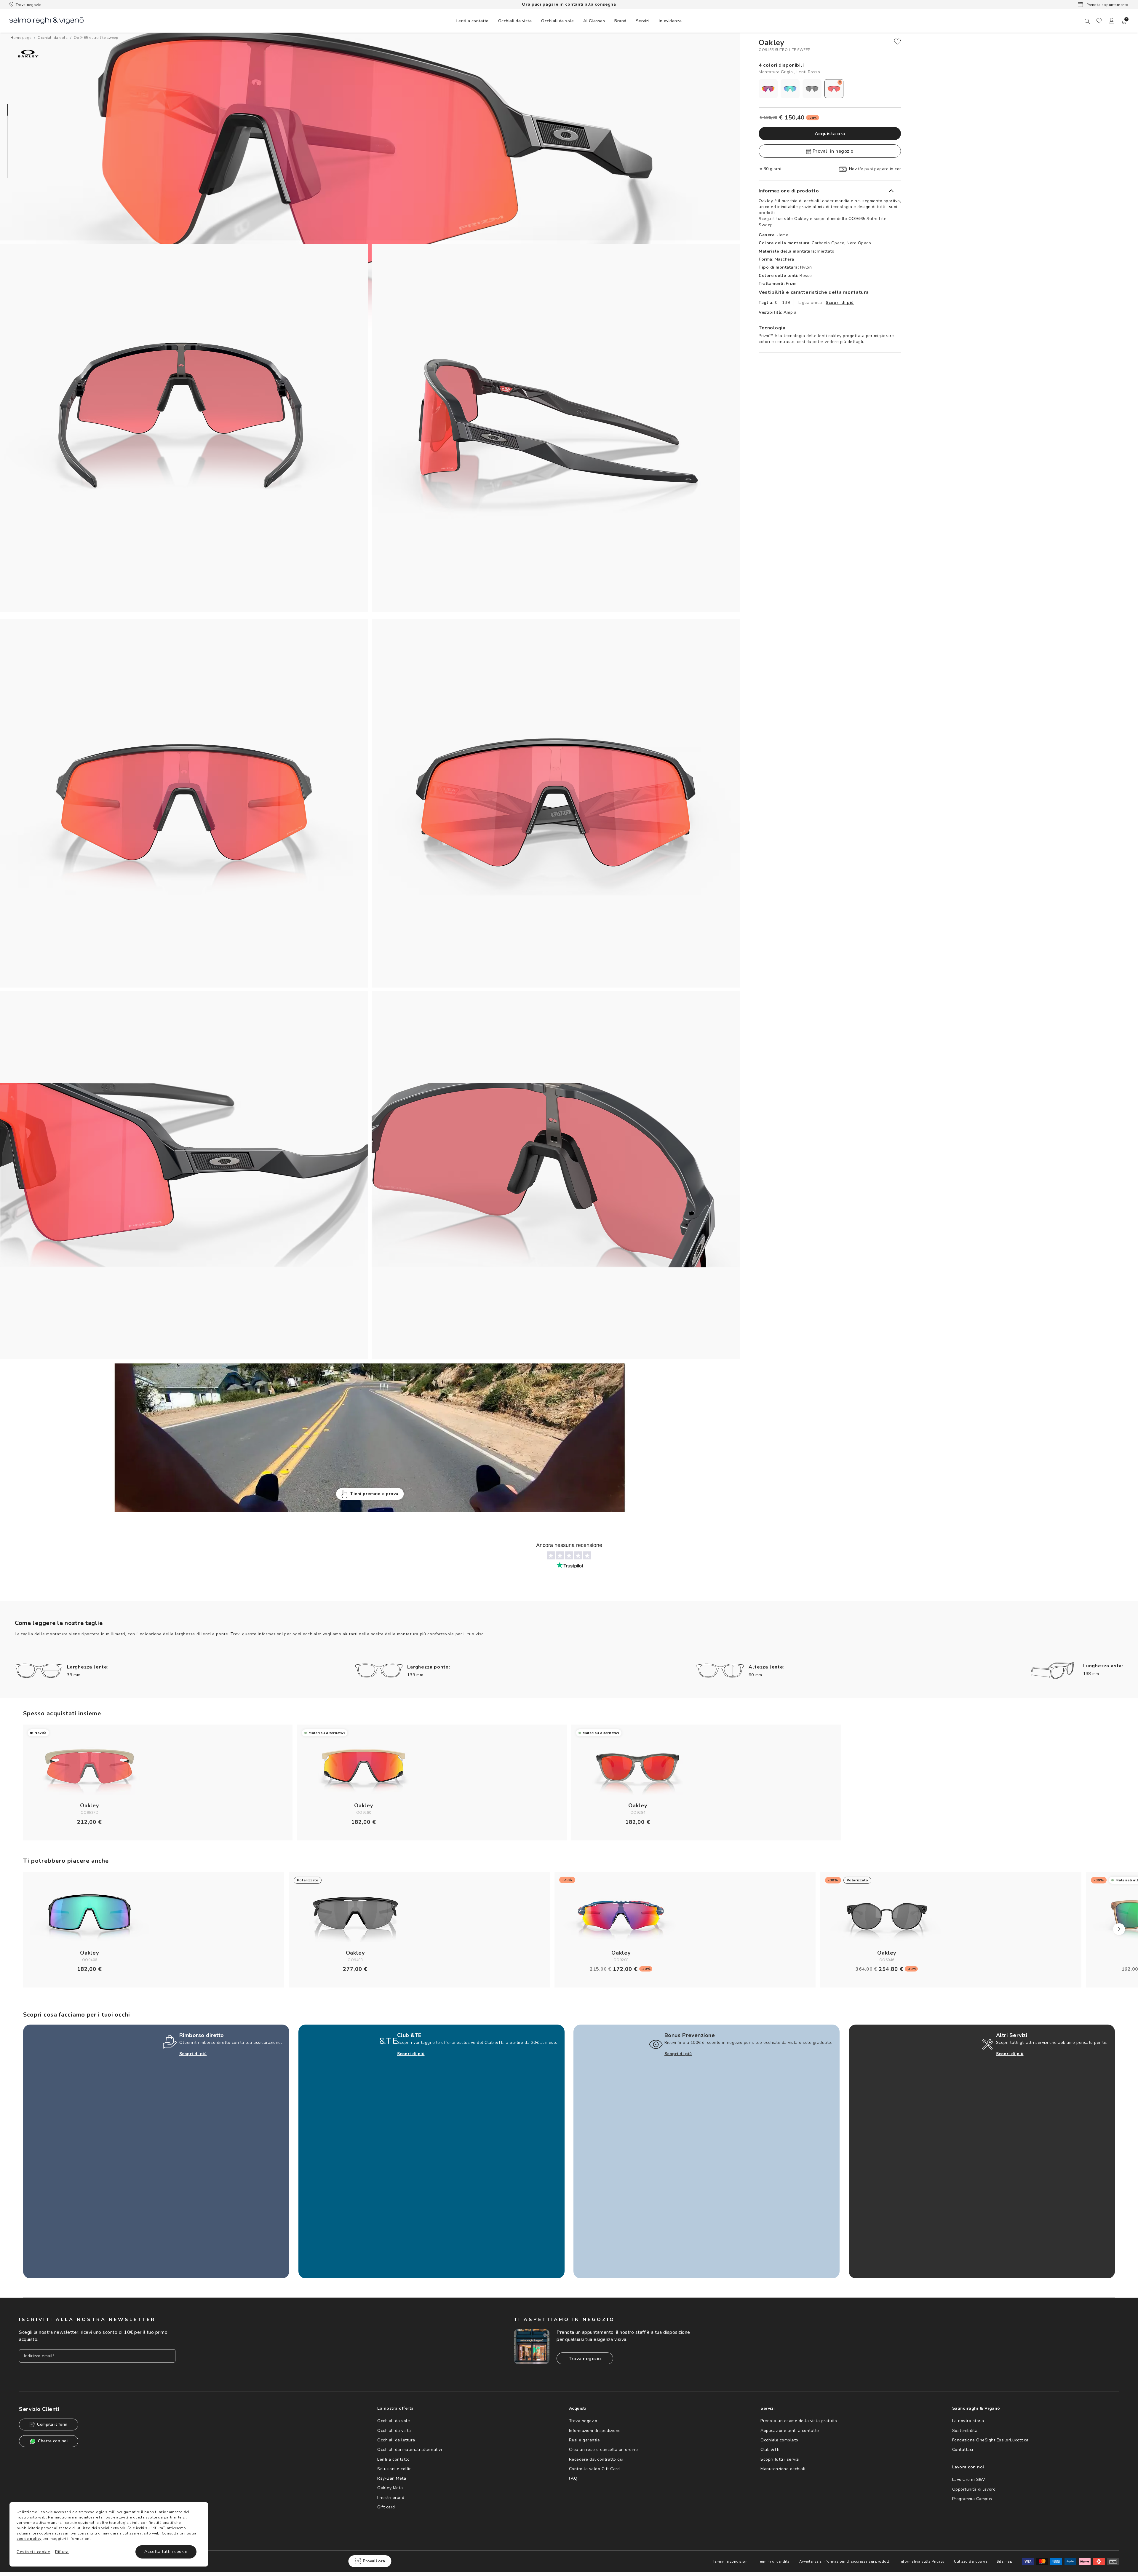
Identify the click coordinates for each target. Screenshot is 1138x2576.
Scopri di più (840, 303)
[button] (1124, 21)
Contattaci (963, 2450)
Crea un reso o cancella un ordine (604, 2450)
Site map (1004, 2561)
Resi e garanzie (585, 2440)
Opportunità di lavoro (974, 2489)
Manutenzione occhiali (783, 2469)
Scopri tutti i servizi (780, 2459)
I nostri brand (391, 2498)
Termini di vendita (774, 2561)
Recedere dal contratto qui (596, 2459)
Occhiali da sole (394, 2421)
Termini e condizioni (731, 2561)
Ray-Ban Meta (392, 2478)
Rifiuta (62, 2552)
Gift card (386, 2507)
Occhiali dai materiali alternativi (410, 2450)
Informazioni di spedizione (595, 2431)
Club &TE (770, 2450)
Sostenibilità (965, 2431)
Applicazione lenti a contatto (790, 2431)
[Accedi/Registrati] (1112, 21)
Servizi (643, 21)
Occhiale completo (779, 2440)
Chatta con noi (53, 2441)
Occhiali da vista (394, 2431)
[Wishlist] (1099, 21)
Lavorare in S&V (969, 2480)
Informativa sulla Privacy (922, 2561)
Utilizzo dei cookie (971, 2561)
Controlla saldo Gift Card (594, 2469)
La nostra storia (968, 2421)
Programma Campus (972, 2499)
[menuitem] (473, 21)
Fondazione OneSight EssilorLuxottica (990, 2440)
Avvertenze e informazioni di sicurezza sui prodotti (845, 2561)
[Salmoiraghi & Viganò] (47, 20)
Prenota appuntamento (1107, 5)
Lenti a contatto (393, 2459)
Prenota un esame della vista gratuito (799, 2421)
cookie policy (29, 2539)
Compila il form (52, 2424)
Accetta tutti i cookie (166, 2552)
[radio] (768, 89)
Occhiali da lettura (396, 2440)
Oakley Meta (390, 2488)
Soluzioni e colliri (395, 2469)
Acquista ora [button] (830, 134)
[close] (897, 42)
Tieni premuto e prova (374, 1494)
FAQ (573, 2478)
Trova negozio (29, 5)
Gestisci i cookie (33, 2552)
